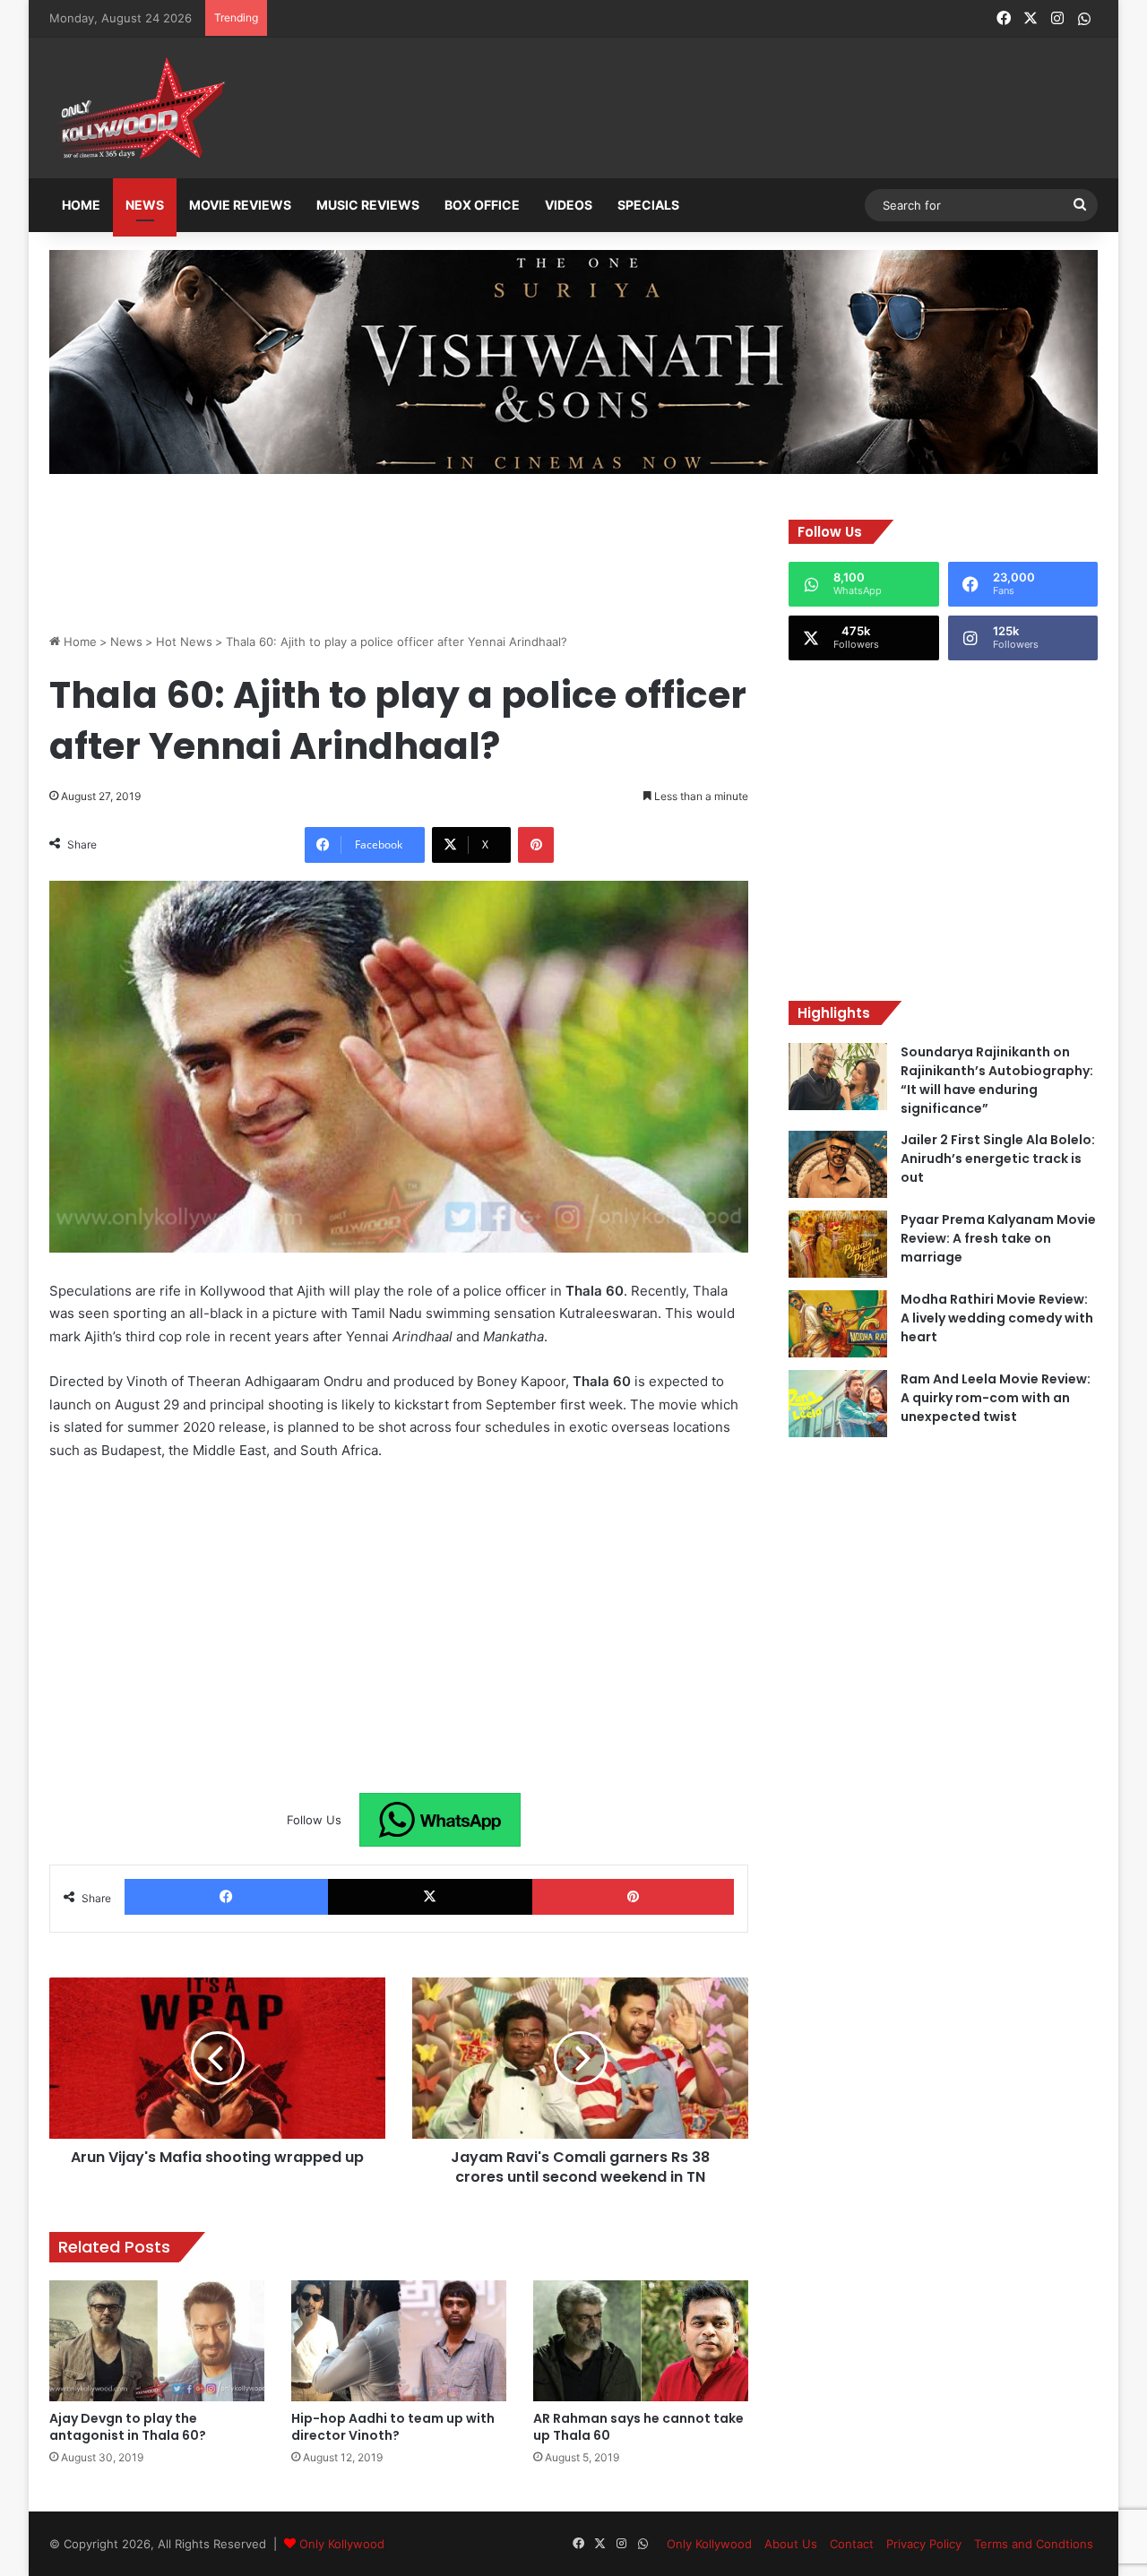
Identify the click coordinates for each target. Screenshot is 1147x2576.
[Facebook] (226, 1897)
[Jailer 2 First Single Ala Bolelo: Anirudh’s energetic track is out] (838, 1164)
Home (81, 205)
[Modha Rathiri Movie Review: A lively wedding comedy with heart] (838, 1324)
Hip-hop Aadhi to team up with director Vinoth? (393, 2427)
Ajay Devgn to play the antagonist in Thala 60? (128, 2427)
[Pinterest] (536, 845)
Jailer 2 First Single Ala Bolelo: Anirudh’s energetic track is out (998, 1159)
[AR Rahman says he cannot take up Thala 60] (641, 2341)
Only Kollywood (342, 2544)
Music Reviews (368, 205)
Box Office (482, 205)
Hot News (184, 642)
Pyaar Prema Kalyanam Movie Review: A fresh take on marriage (998, 1238)
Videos (569, 205)
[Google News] (440, 1820)
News (145, 205)
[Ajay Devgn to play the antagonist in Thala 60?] (157, 2341)
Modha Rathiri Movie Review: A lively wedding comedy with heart (997, 1318)
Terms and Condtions (1034, 2544)
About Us (791, 2544)
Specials (648, 205)
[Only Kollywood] (139, 108)
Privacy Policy (924, 2544)
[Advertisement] (662, 109)
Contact (852, 2544)
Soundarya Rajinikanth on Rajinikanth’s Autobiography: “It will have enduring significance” (997, 1080)
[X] (430, 1897)
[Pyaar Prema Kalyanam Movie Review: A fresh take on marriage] (838, 1244)
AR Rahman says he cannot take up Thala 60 (638, 2427)
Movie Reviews (240, 205)
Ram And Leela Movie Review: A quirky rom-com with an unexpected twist (996, 1398)
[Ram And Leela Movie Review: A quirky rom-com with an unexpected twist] (838, 1404)
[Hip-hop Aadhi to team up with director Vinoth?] (399, 2341)
